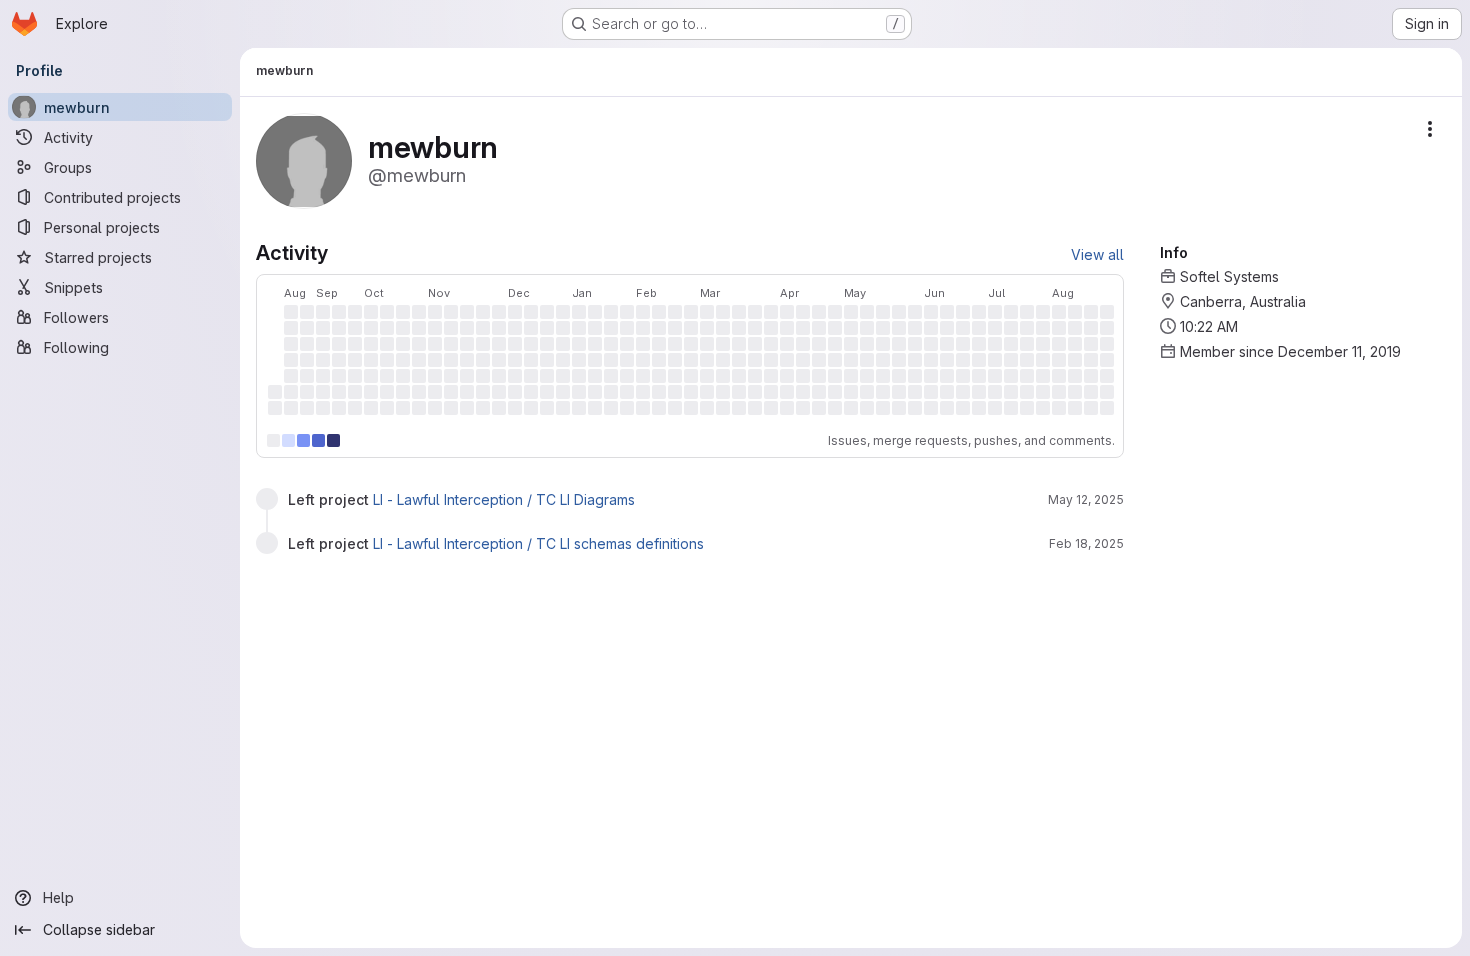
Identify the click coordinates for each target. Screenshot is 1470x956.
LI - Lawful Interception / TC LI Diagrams (504, 499)
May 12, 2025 (1086, 499)
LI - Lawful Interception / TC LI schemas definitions (538, 543)
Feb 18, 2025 (1086, 543)
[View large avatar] (304, 159)
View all (1097, 254)
